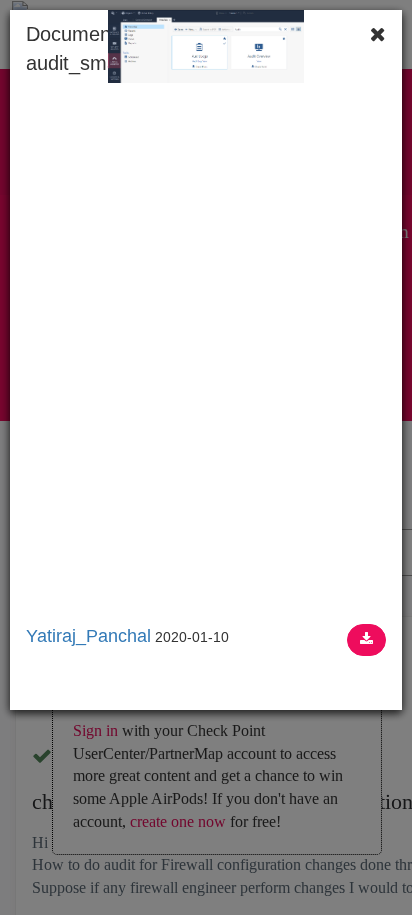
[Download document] (366, 640)
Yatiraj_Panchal (88, 636)
